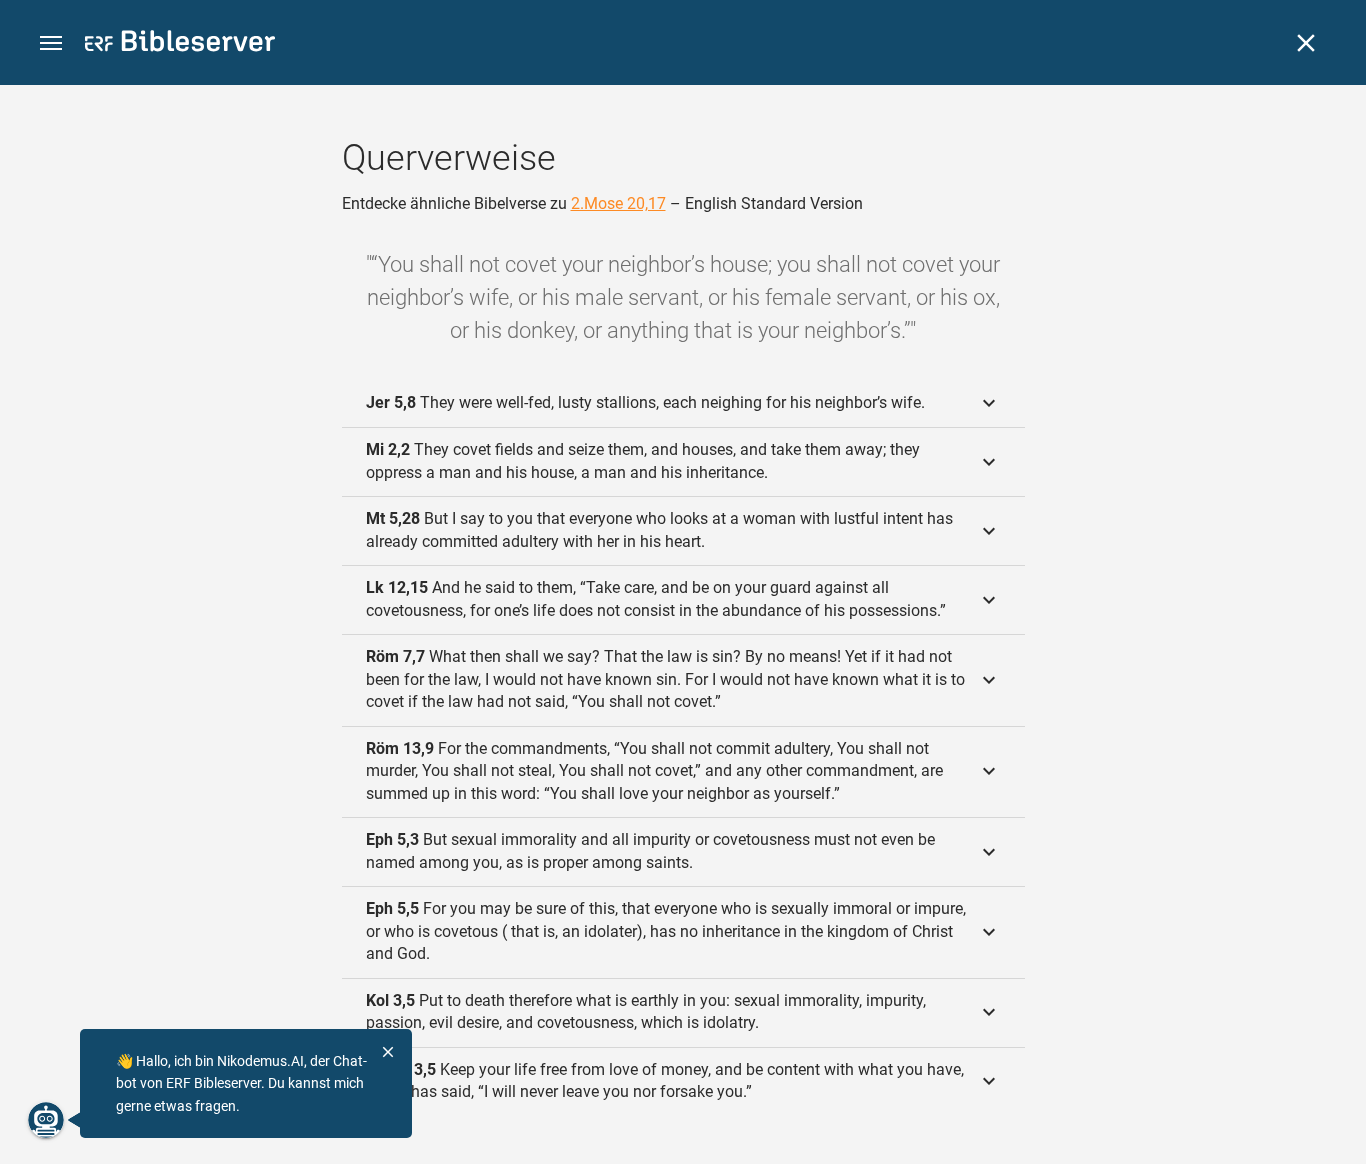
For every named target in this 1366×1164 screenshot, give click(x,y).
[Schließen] (1306, 43)
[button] (51, 43)
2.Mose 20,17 (618, 203)
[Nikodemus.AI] (46, 1120)
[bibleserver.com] (180, 44)
